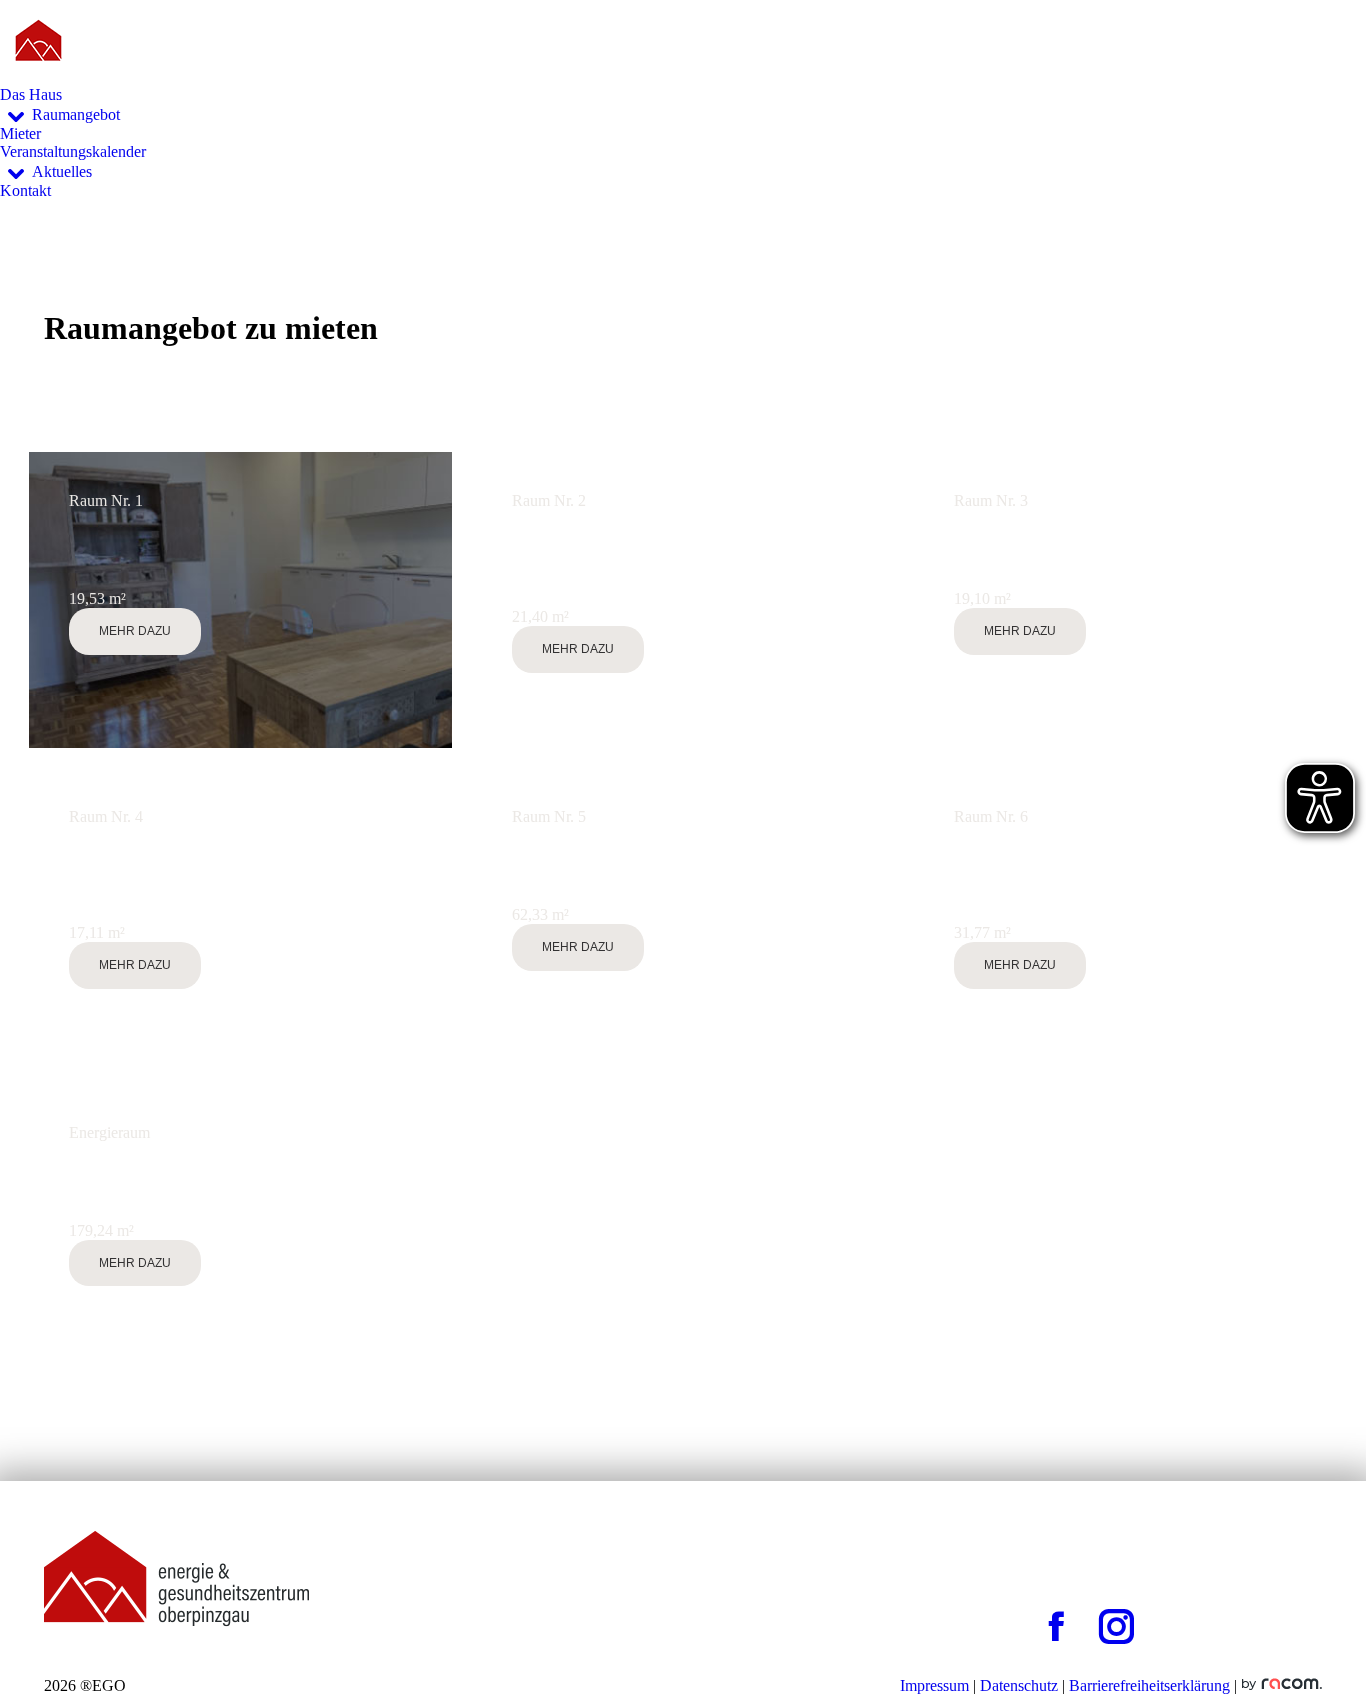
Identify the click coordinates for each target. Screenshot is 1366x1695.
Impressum (934, 1685)
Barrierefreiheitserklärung (1149, 1685)
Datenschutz (1019, 1685)
